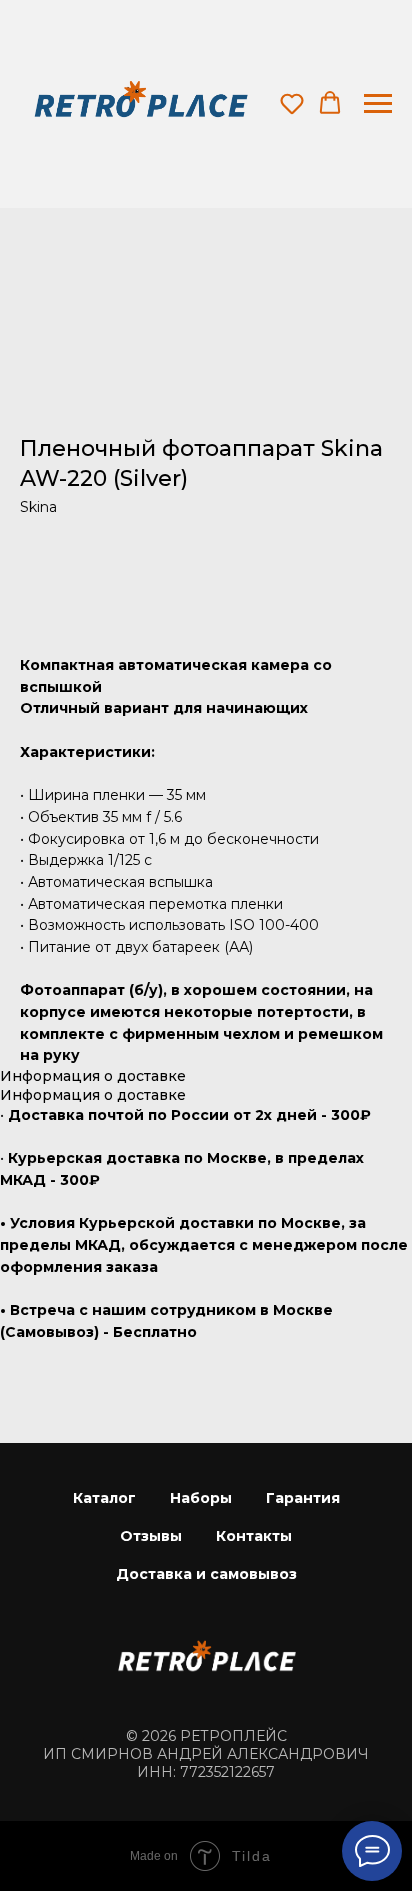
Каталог (104, 1498)
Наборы (201, 1498)
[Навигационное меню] (378, 104)
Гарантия (303, 1498)
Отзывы (151, 1536)
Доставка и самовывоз (206, 1574)
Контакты (254, 1536)
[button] (292, 103)
